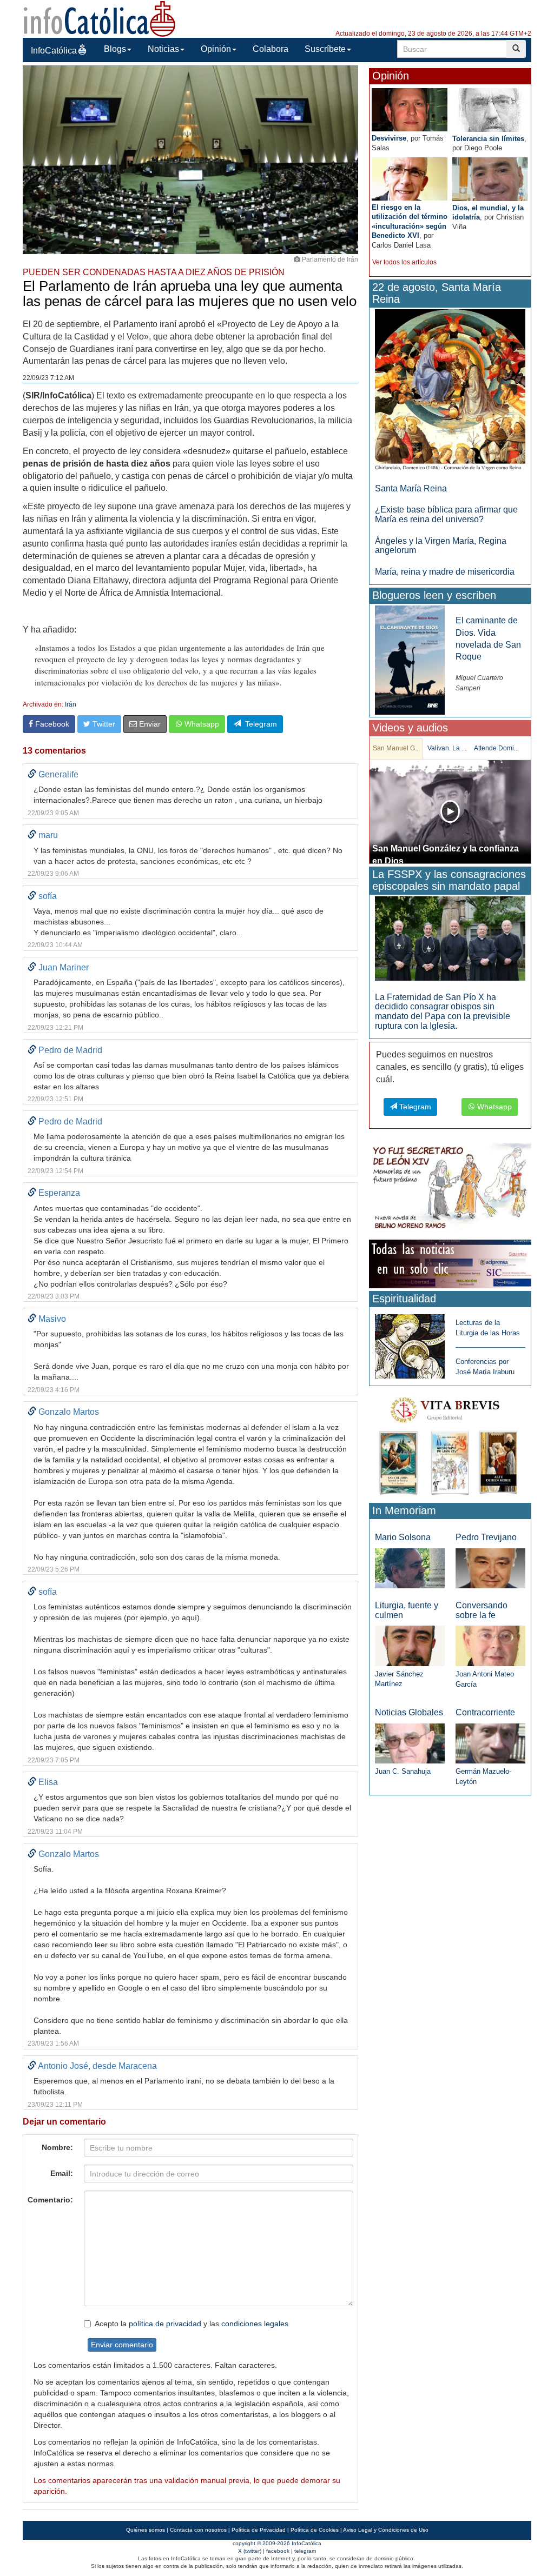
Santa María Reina (411, 488)
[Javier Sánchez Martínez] (410, 1645)
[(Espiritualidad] (410, 1343)
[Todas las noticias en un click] (450, 1264)
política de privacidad (165, 2324)
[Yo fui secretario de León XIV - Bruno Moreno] (450, 1188)
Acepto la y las (192, 2324)
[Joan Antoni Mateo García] (490, 1645)
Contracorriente (485, 1712)
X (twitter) (250, 2551)
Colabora (271, 49)
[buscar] (516, 49)
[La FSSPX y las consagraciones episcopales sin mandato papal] (450, 938)
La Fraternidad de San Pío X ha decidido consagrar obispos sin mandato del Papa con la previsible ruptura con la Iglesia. (443, 1011)
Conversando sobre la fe (482, 1610)
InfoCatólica (54, 51)
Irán (71, 704)
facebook (278, 2551)
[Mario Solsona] (410, 1567)
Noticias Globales (409, 1712)
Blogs (115, 49)
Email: (62, 2173)
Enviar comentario (122, 2345)
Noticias (163, 49)
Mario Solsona (403, 1537)
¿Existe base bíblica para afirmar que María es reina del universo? (446, 514)
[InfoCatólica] (100, 18)
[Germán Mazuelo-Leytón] (490, 1743)
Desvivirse (389, 138)
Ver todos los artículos (404, 262)
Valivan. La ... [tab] (447, 748)
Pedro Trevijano (486, 1537)
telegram (305, 2551)
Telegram (259, 724)
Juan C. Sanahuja (403, 1771)
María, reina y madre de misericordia (445, 572)
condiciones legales (255, 2324)
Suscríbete (325, 49)
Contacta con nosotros (198, 2530)
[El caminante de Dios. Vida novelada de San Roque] (410, 660)
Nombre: (57, 2147)
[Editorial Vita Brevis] (450, 1444)
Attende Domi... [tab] (496, 748)
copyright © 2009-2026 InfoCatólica (277, 2543)
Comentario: (50, 2200)
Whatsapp (201, 724)
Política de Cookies (315, 2530)
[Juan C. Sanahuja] (410, 1743)
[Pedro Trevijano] (490, 1567)
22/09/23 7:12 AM (48, 378)
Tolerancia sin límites (488, 139)
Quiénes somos (146, 2530)
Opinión (216, 49)
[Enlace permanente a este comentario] (32, 774)
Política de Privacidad (259, 2530)
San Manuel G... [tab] (396, 748)
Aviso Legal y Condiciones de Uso (386, 2530)
